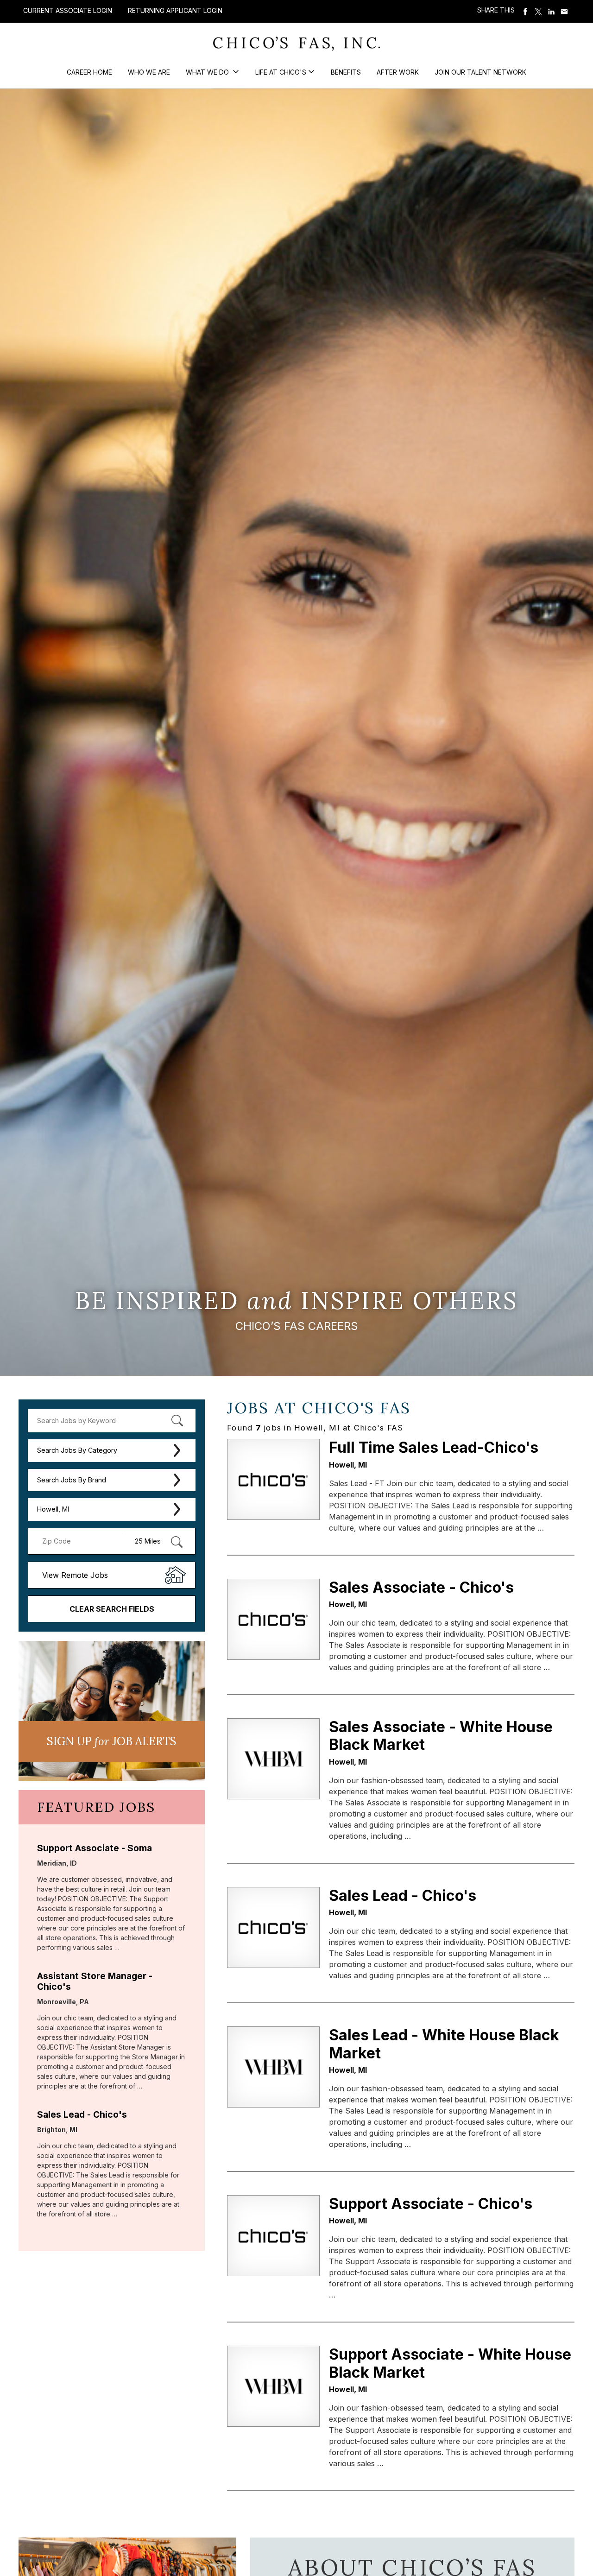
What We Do (208, 72)
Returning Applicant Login (175, 11)
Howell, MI (53, 1509)
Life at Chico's (281, 72)
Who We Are (149, 72)
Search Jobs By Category (77, 1450)
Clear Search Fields (112, 1609)
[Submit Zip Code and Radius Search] (177, 1542)
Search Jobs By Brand (72, 1480)
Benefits (346, 72)
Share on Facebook (525, 12)
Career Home (89, 72)
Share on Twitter (538, 12)
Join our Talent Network (480, 72)
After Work (398, 72)
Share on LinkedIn (551, 12)
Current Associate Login (68, 10)
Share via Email (564, 12)
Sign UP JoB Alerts (112, 1741)
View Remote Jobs (75, 1575)
